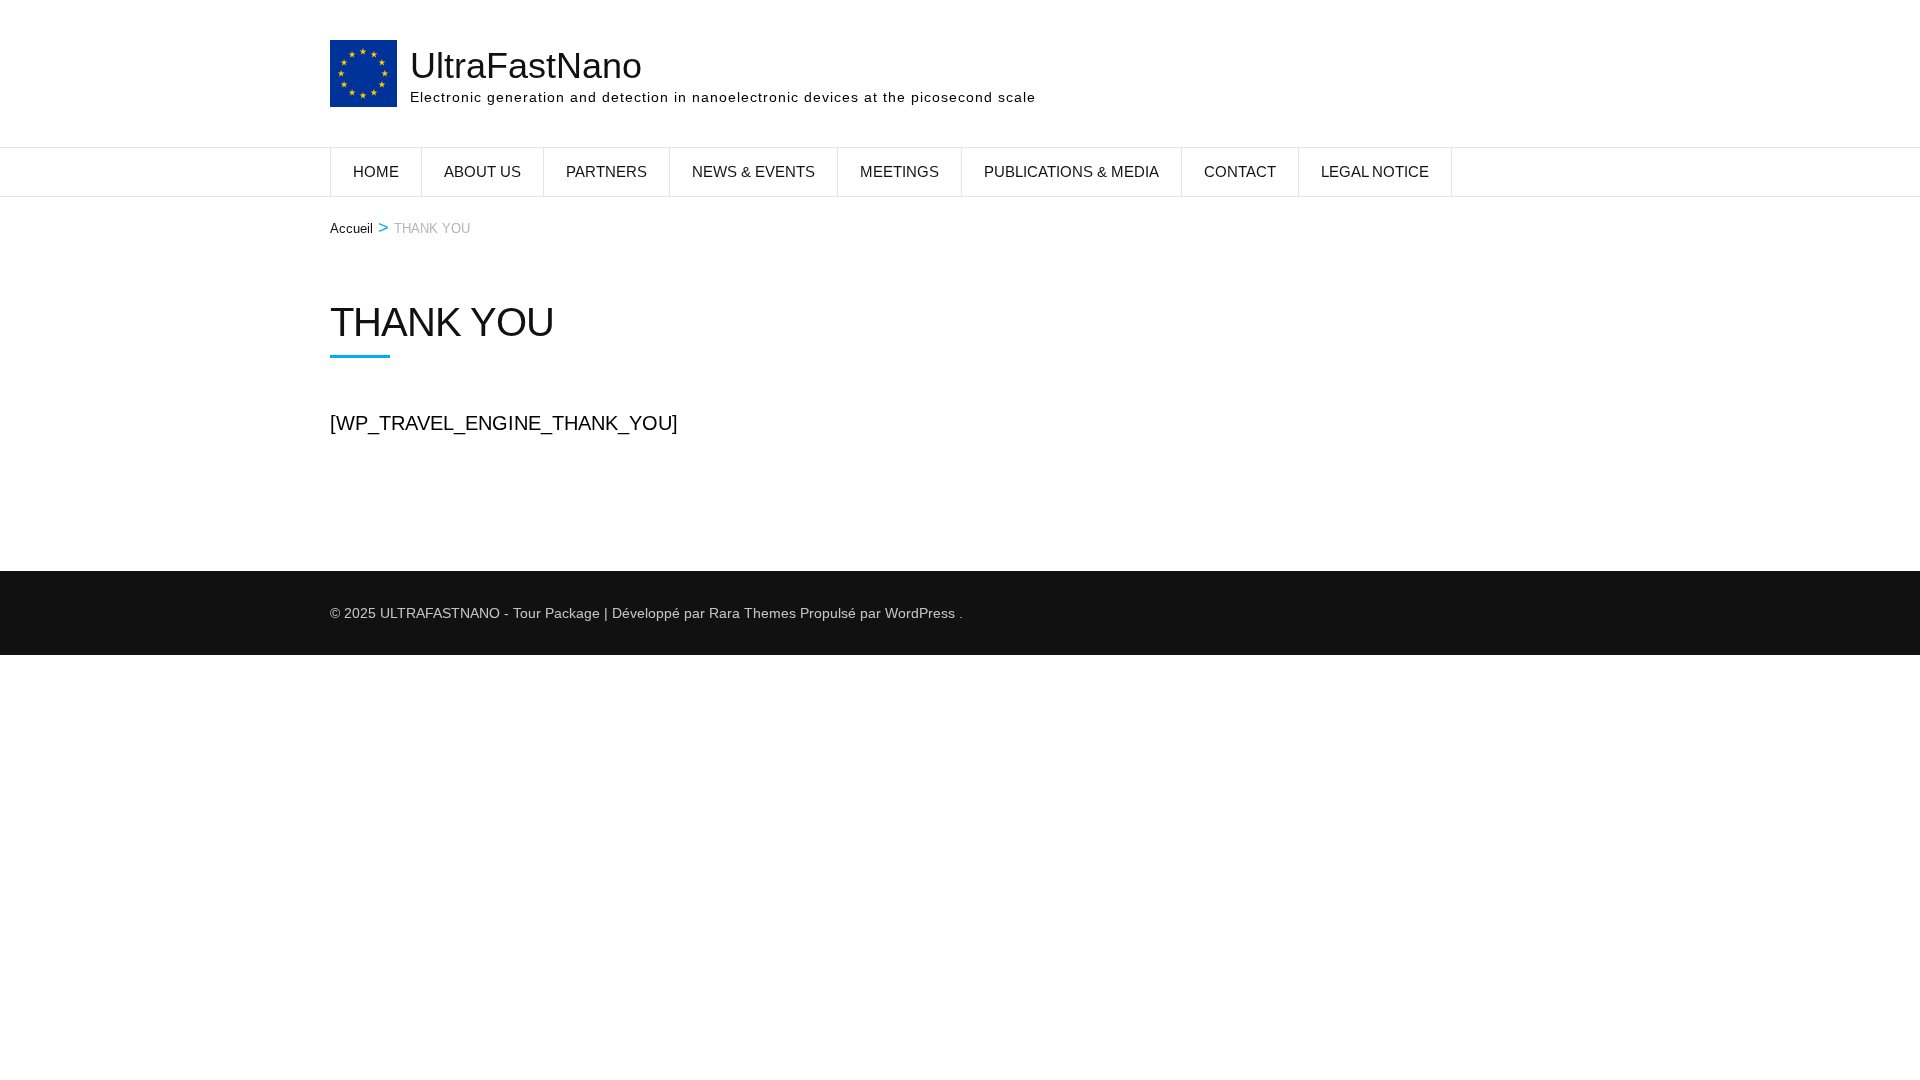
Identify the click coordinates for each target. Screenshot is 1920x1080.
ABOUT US (482, 171)
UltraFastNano (526, 65)
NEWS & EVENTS (753, 171)
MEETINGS (899, 171)
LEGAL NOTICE (1375, 171)
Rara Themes (752, 613)
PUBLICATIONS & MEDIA (1071, 171)
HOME (376, 171)
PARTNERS (606, 171)
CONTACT (1240, 171)
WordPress (920, 613)
